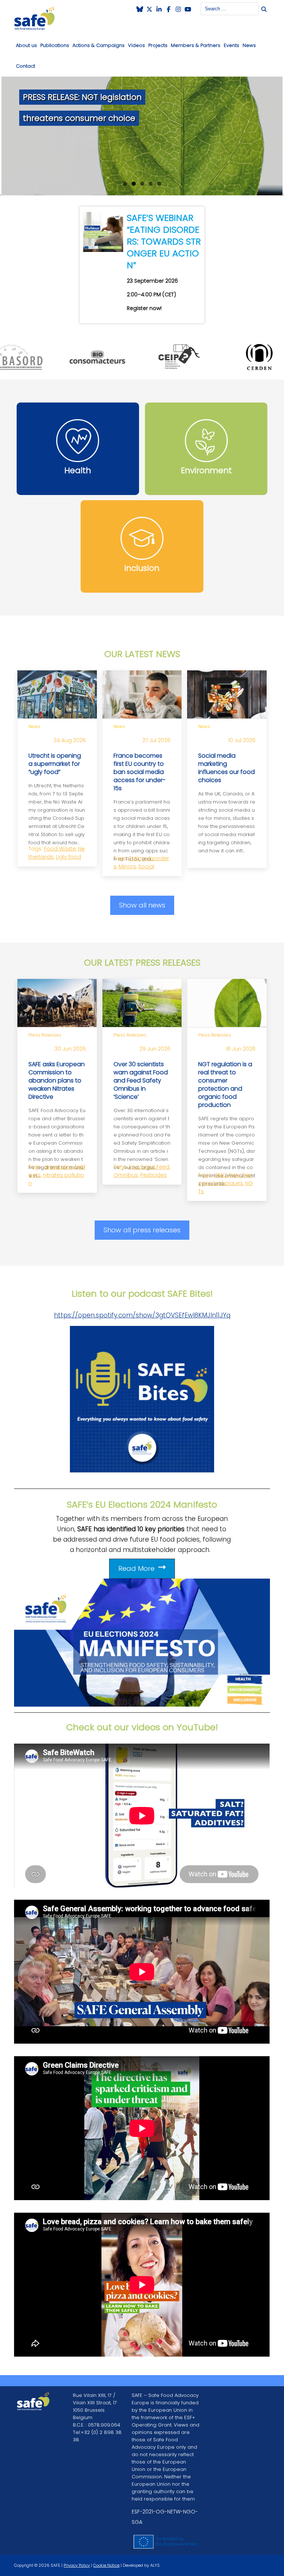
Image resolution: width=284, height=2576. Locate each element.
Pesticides (153, 1175)
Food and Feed (149, 1167)
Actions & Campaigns (99, 45)
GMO (220, 1175)
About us (26, 45)
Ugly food (68, 857)
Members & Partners (196, 45)
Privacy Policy (77, 2565)
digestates (58, 1167)
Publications (55, 45)
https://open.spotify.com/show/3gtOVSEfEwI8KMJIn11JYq (142, 1315)
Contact (26, 66)
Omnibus (126, 1175)
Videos (136, 45)
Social (146, 866)
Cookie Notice (106, 2565)
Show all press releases (142, 1230)
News (249, 45)
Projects (158, 45)
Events (231, 45)
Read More (136, 1568)
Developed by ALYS (141, 2565)
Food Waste (60, 849)
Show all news (142, 905)
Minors (127, 866)
